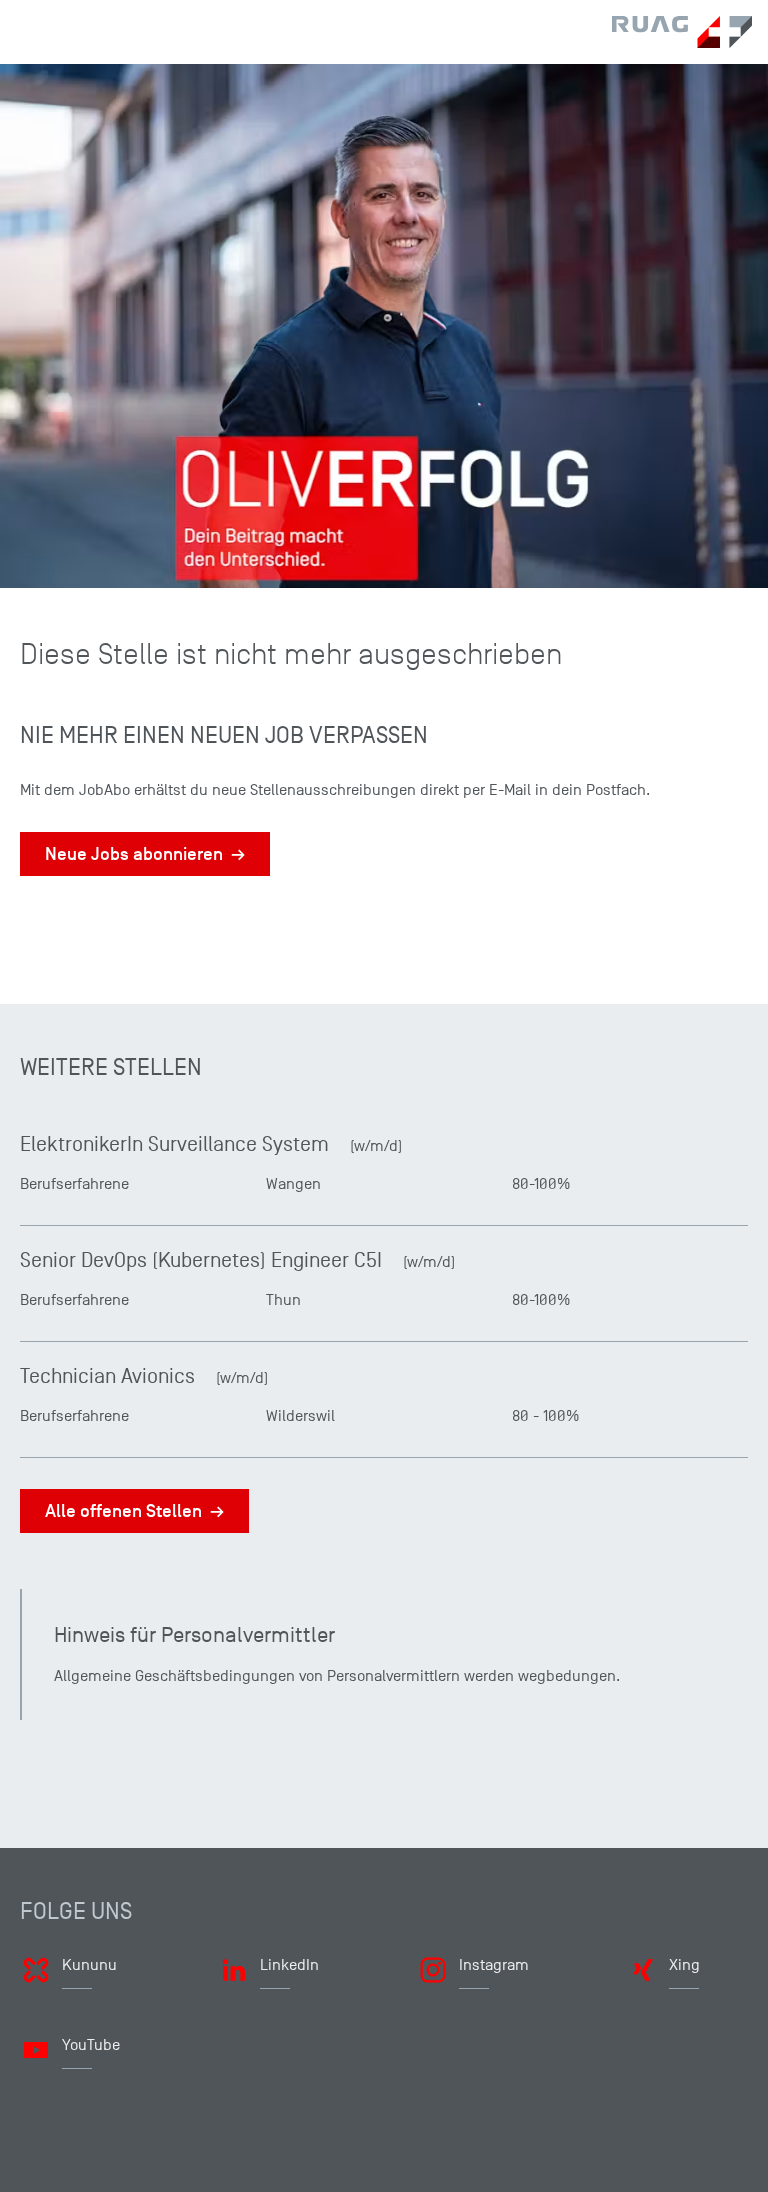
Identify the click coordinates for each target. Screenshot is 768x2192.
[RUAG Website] (682, 32)
